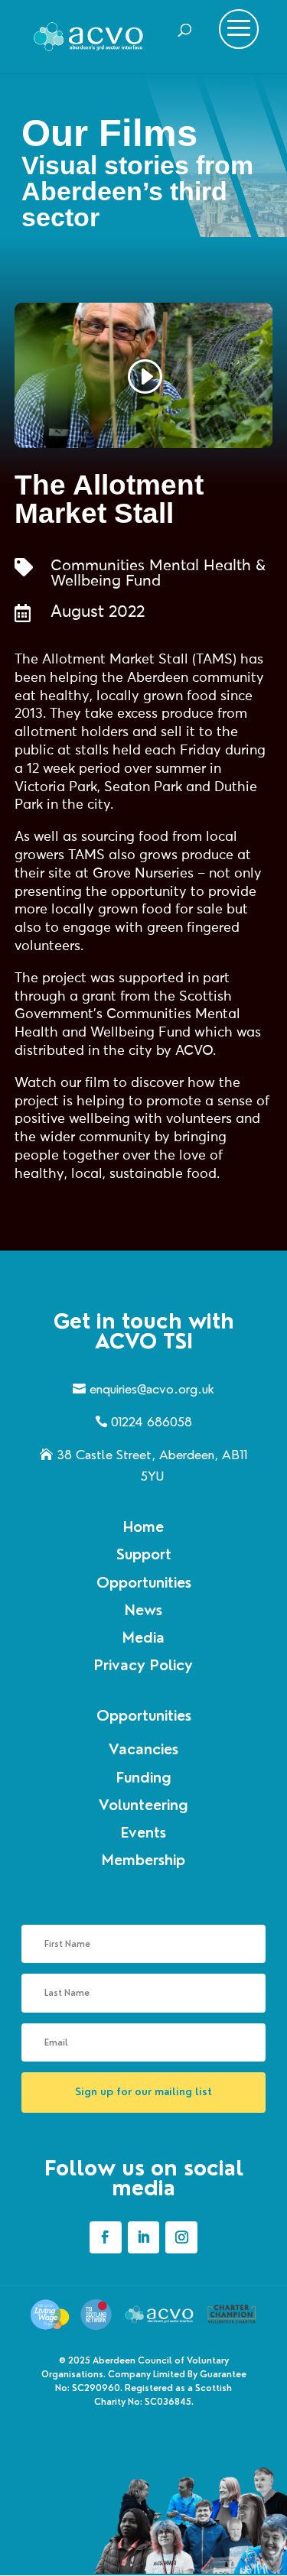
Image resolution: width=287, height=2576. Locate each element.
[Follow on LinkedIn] (144, 2237)
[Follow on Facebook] (106, 2237)
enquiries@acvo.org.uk (152, 1389)
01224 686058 (152, 1422)
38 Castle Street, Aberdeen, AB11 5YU (152, 1466)
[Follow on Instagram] (181, 2237)
